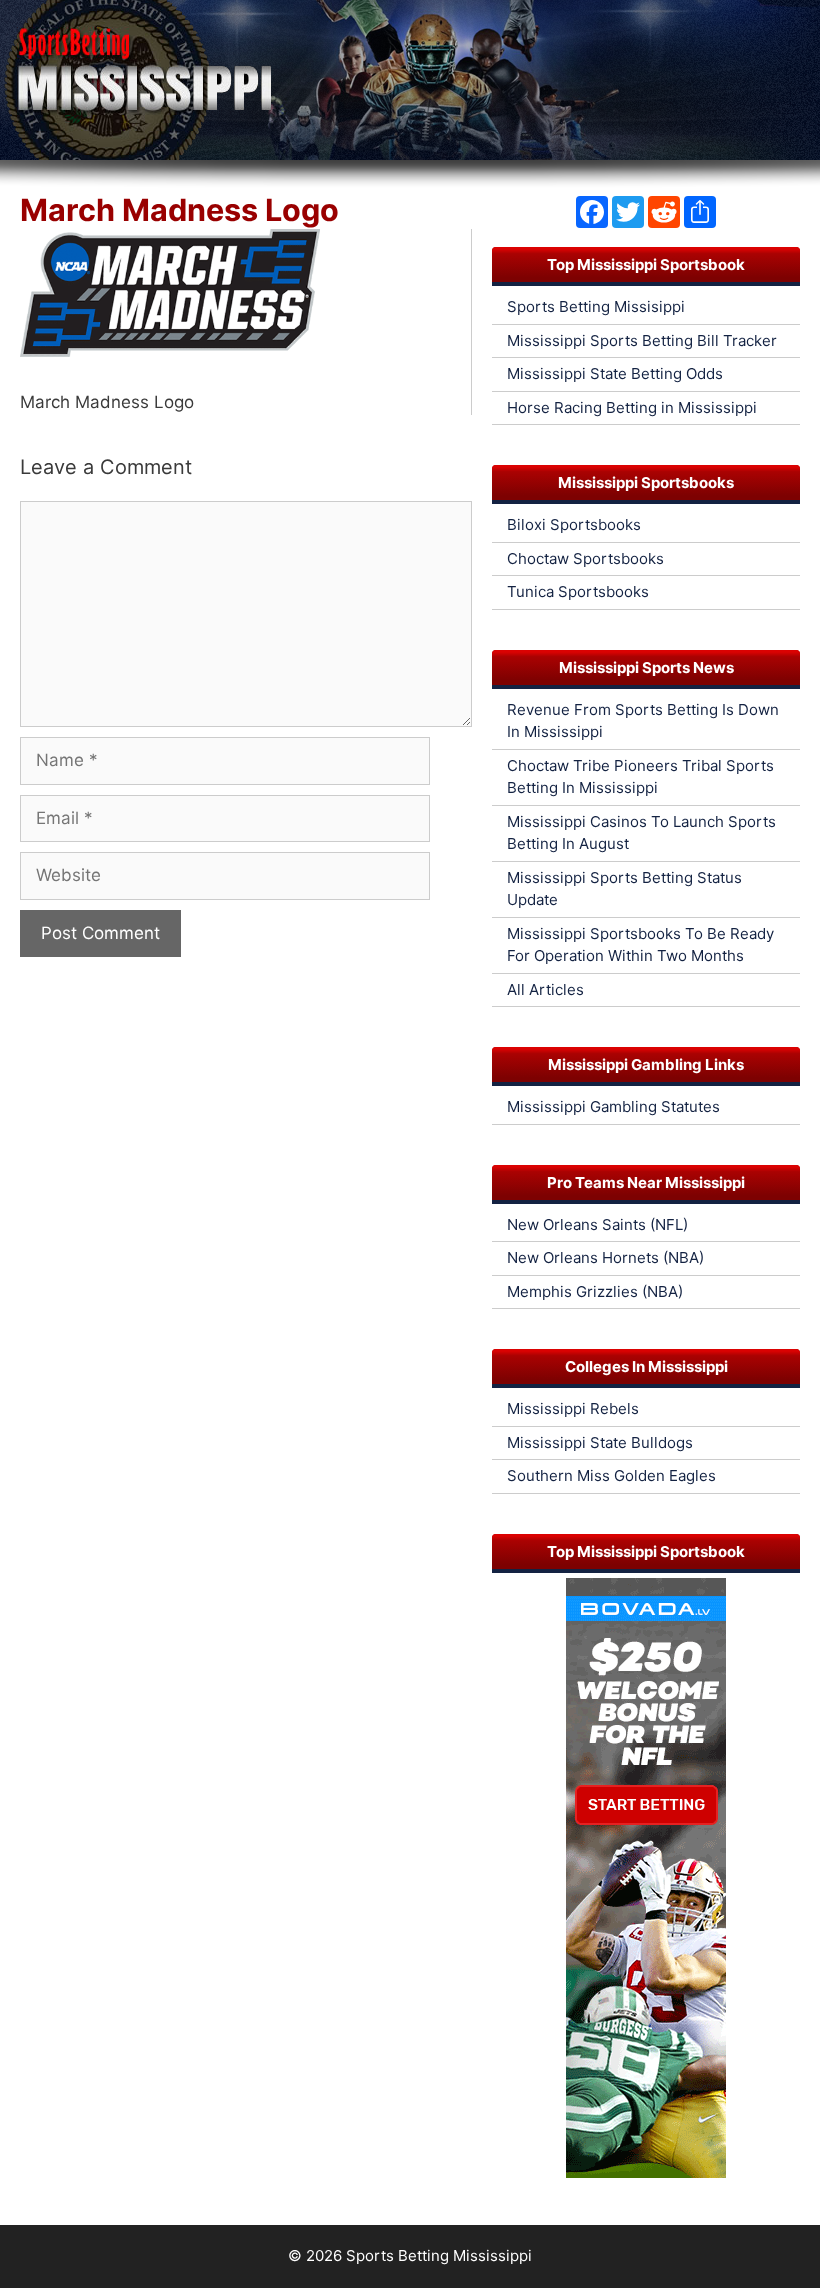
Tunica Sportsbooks (578, 591)
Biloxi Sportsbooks (574, 524)
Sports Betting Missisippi (596, 306)
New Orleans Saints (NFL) (597, 1224)
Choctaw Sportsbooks (585, 558)
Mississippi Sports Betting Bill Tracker (642, 340)
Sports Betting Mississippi (439, 2255)
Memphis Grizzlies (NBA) (595, 1291)
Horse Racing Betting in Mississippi (632, 407)
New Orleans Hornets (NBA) (605, 1257)
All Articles (545, 989)
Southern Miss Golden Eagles (611, 1475)
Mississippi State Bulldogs (600, 1442)
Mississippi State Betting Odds (615, 373)
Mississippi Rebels (573, 1408)
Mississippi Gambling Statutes (613, 1106)
